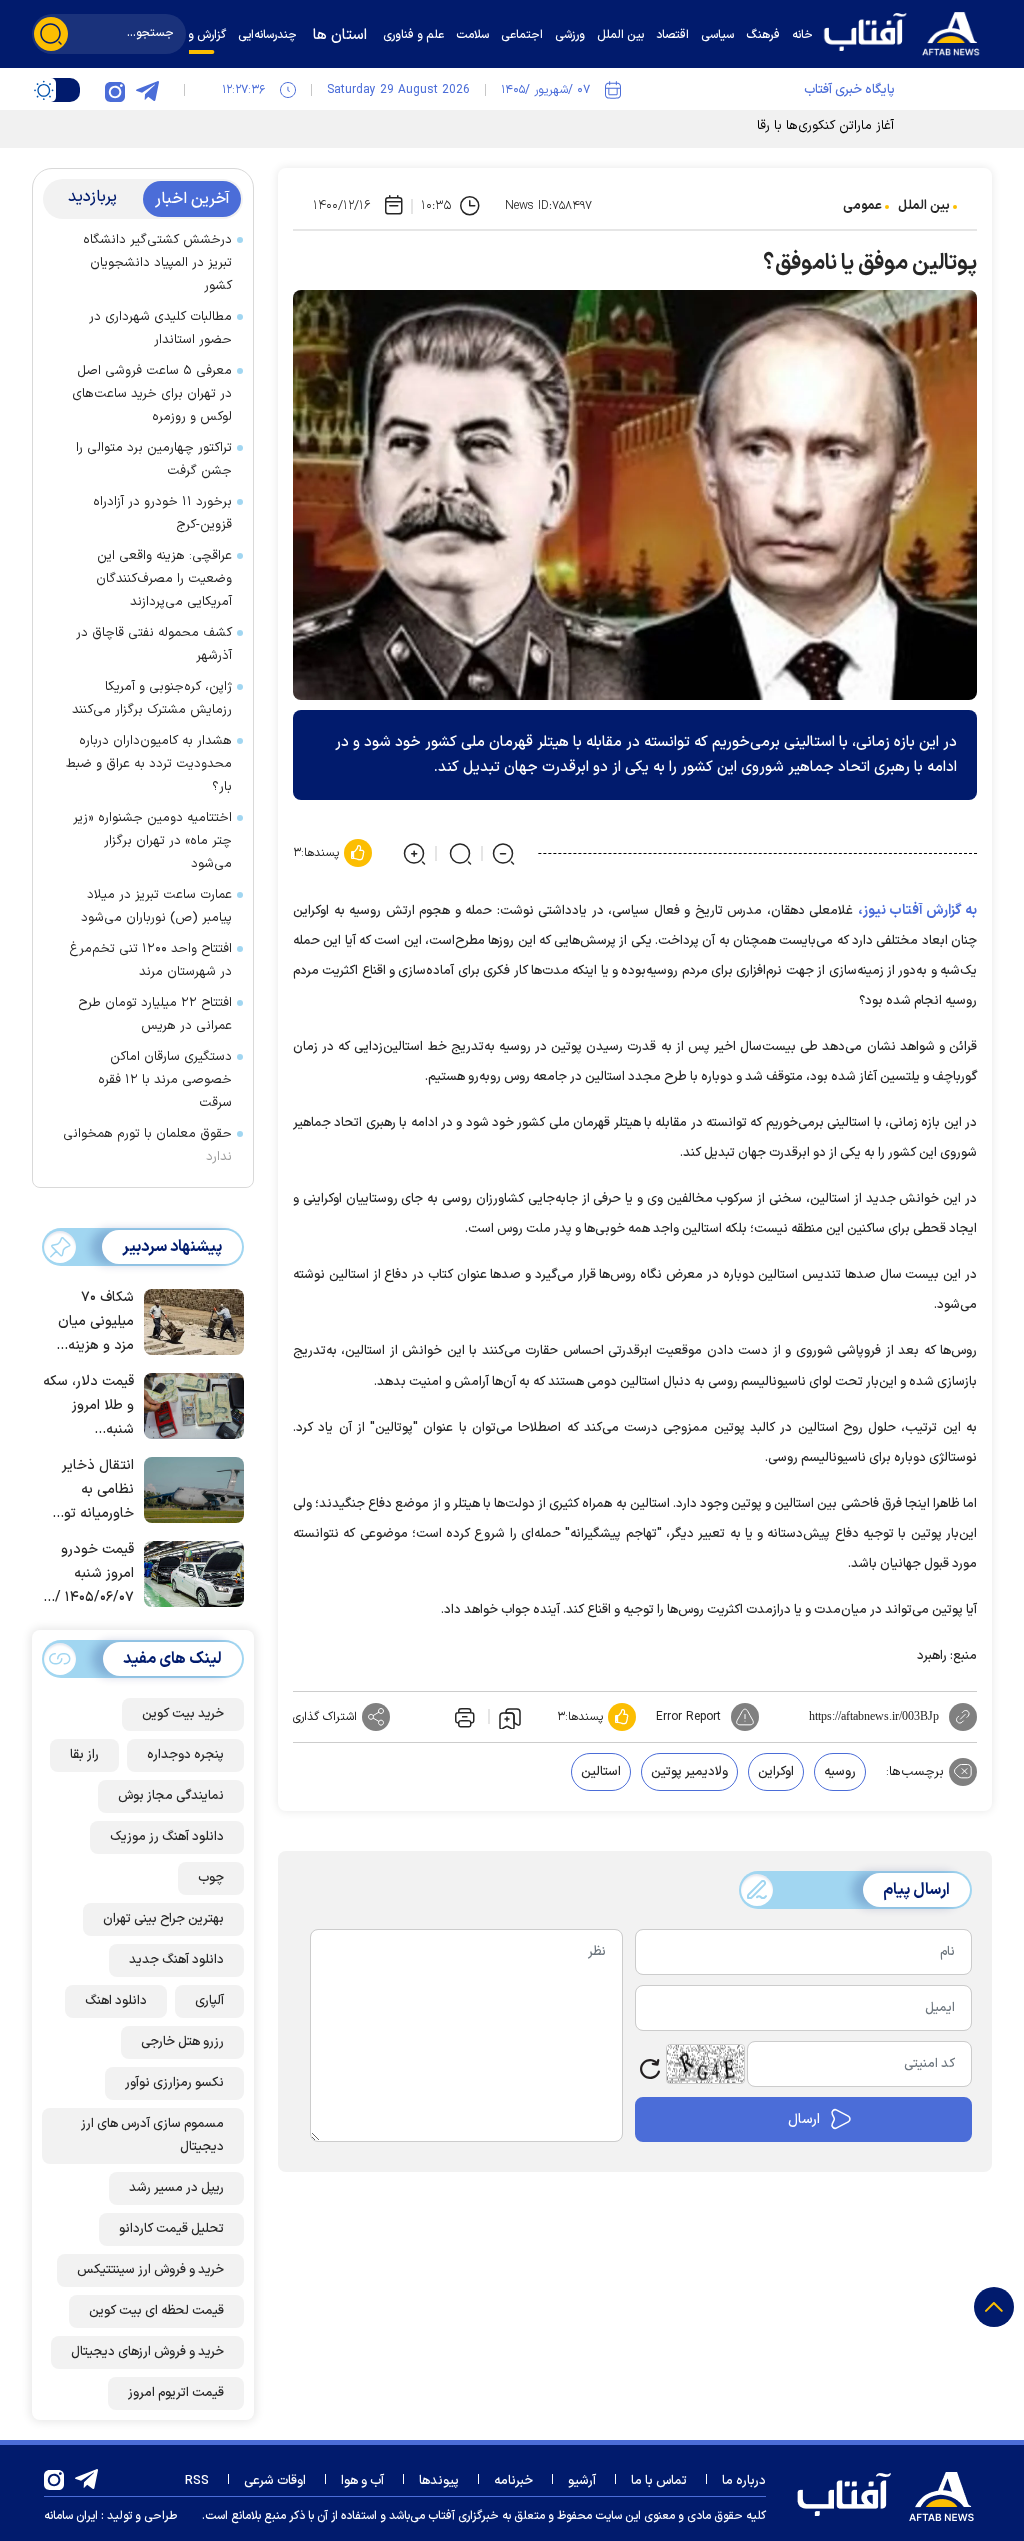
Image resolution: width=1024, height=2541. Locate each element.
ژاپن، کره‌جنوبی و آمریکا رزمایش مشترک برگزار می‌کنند (152, 698)
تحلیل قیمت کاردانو (171, 2229)
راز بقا (84, 1755)
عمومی (862, 206)
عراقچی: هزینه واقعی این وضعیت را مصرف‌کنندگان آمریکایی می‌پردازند (164, 579)
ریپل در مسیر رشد (176, 2188)
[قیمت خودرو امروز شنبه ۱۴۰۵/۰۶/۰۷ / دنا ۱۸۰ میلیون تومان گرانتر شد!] (189, 1572)
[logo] (907, 31)
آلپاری (209, 2001)
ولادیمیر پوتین (689, 1772)
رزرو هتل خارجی (182, 2042)
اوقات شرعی (275, 2481)
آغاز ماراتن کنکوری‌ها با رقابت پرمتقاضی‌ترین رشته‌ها (755, 126)
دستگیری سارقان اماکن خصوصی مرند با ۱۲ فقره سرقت (165, 1080)
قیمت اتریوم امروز (176, 2393)
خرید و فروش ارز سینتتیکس (150, 2270)
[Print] (463, 1717)
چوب (211, 1878)
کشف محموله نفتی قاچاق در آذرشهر (154, 644)
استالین (601, 1772)
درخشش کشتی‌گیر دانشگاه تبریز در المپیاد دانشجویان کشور (157, 263)
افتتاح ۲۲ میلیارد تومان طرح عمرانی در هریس (155, 1014)
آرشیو (582, 2481)
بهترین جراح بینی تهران (163, 1919)
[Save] (510, 1717)
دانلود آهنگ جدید (176, 1960)
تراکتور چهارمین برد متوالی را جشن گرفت (154, 459)
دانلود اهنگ (116, 2001)
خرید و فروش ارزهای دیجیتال (147, 2352)
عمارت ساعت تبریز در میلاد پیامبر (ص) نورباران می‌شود (152, 906)
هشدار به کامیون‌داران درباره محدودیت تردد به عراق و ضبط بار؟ (149, 764)
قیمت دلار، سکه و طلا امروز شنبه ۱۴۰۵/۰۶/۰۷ (88, 1406)
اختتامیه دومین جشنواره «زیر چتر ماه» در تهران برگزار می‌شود (152, 841)
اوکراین (776, 1772)
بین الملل (924, 206)
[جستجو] (51, 34)
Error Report (688, 1717)
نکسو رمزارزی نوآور (174, 2083)
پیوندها (439, 2481)
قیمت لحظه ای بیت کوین (156, 2311)
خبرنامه (513, 2481)
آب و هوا (362, 2481)
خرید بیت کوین (183, 1714)
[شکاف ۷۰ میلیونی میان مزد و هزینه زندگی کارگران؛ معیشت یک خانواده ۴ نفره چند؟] (189, 1320)
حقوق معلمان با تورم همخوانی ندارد (147, 1145)
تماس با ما (659, 2481)
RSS (197, 2481)
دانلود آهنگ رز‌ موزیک (167, 1837)
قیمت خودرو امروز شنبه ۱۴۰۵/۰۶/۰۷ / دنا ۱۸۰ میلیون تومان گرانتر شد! (91, 1574)
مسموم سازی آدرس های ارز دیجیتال (152, 2135)
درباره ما (744, 2481)
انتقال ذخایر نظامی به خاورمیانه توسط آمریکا (88, 1490)
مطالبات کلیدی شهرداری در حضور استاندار (160, 328)
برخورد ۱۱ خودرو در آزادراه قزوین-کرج (162, 513)
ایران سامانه (71, 2516)
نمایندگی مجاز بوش (171, 1796)
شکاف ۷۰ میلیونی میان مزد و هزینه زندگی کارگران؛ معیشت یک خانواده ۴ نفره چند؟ (92, 1322)
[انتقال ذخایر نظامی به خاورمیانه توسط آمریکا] (189, 1488)
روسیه (840, 1772)
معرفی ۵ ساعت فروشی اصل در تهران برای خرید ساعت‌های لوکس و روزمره (152, 394)
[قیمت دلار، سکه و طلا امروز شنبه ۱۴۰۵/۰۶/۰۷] (189, 1404)
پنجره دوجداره (185, 1755)
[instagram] (115, 90)
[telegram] (147, 90)
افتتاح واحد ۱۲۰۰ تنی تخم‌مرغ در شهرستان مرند (150, 960)
